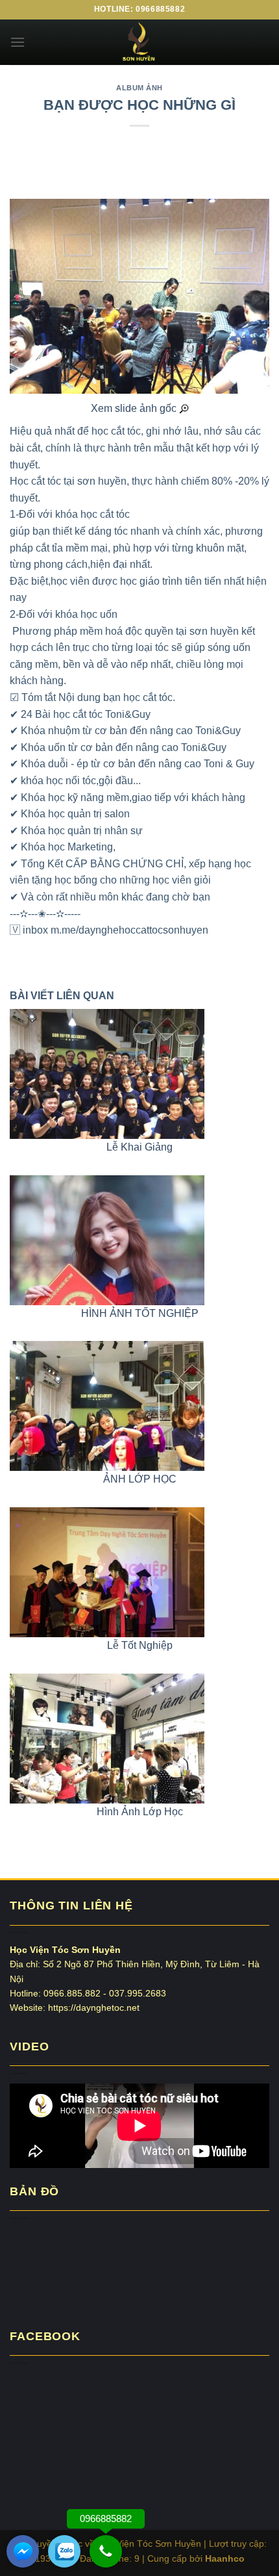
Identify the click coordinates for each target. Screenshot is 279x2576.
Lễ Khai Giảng (139, 1147)
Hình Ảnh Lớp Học (140, 1812)
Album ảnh (139, 88)
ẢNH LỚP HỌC (140, 1479)
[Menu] (18, 42)
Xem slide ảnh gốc (135, 408)
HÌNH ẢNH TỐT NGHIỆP (140, 1313)
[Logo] (139, 42)
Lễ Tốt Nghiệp (140, 1645)
